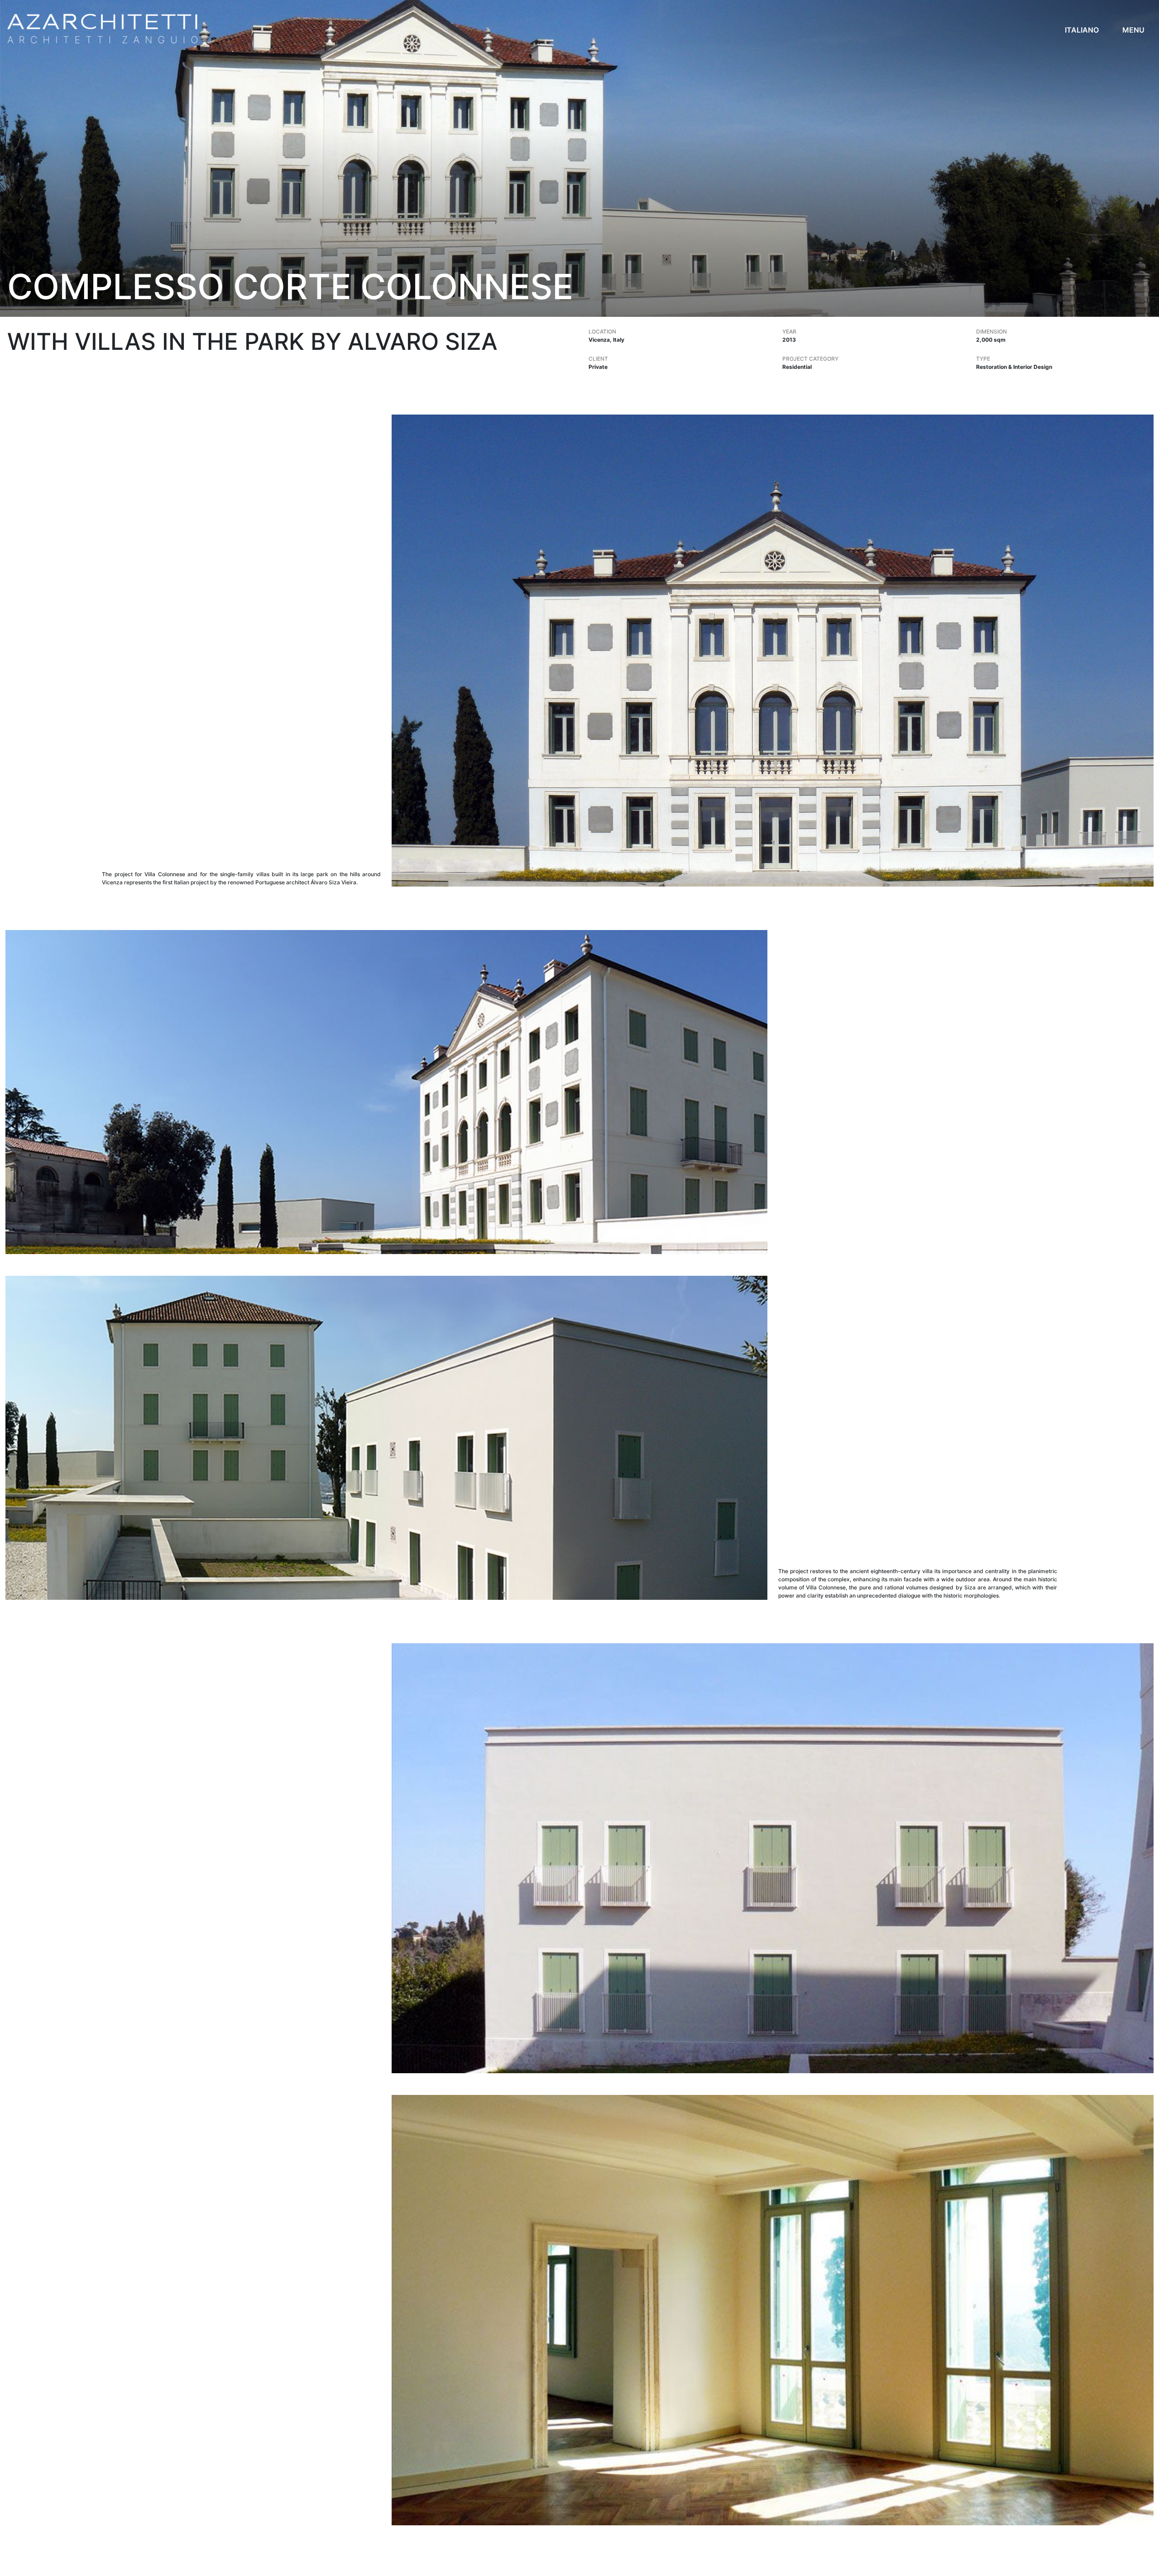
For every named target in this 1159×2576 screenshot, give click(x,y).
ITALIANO (1082, 30)
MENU (1133, 30)
